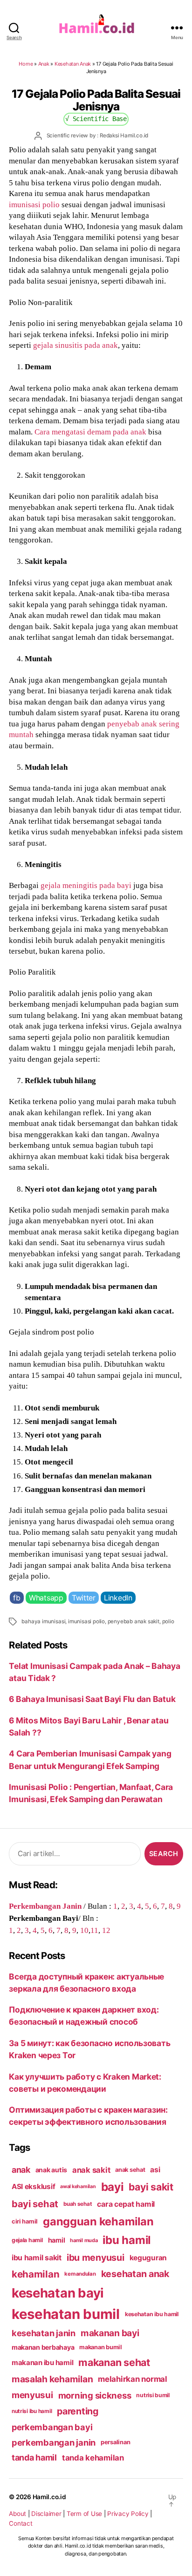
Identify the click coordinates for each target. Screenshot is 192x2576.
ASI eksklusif (34, 2186)
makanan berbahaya (43, 2347)
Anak (44, 64)
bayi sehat (35, 2204)
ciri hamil (25, 2221)
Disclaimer (46, 2514)
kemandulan (80, 2274)
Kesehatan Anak (73, 64)
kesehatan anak (135, 2274)
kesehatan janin (44, 2333)
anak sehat (130, 2170)
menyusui (32, 2395)
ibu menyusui (96, 2257)
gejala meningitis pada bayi (86, 885)
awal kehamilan (78, 2186)
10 (84, 1930)
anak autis (51, 2170)
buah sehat (78, 2204)
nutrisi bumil (153, 2395)
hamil (57, 2240)
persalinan (115, 2442)
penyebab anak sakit (134, 1621)
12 (106, 1930)
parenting (78, 2411)
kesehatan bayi (58, 2293)
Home (26, 64)
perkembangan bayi (52, 2427)
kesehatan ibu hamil (152, 2314)
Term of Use (84, 2514)
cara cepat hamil (126, 2204)
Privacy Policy (128, 2514)
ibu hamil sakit (37, 2258)
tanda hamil (34, 2457)
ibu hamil (127, 2240)
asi (155, 2170)
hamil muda (84, 2240)
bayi (113, 2187)
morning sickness (95, 2395)
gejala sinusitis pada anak (75, 345)
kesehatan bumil (66, 2314)
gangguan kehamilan (98, 2221)
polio (168, 1621)
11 (94, 1930)
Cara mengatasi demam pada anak (90, 432)
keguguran (148, 2258)
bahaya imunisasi (43, 1621)
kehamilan (36, 2274)
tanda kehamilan (93, 2458)
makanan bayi (110, 2333)
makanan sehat (114, 2362)
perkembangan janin (54, 2442)
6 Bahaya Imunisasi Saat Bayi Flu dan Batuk (92, 1699)
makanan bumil (101, 2347)
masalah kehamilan (52, 2379)
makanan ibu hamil (43, 2362)
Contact (21, 2523)
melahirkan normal (133, 2379)
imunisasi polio (34, 204)
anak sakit (91, 2170)
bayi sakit (151, 2187)
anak (21, 2170)
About (17, 2514)
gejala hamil (27, 2240)
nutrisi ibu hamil (32, 2411)
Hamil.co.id (49, 2497)
